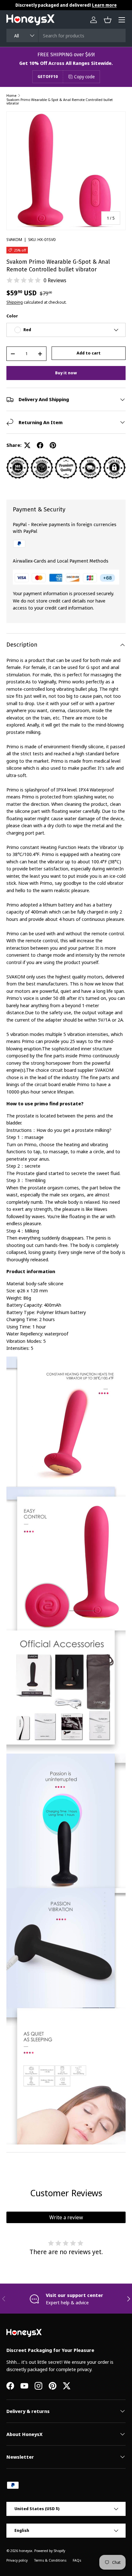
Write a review (66, 2217)
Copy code (84, 77)
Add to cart (89, 353)
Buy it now (66, 373)
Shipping (15, 302)
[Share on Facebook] (40, 445)
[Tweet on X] (27, 445)
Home (11, 95)
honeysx (26, 2551)
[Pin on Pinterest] (53, 445)
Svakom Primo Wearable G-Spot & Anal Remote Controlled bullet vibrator (60, 101)
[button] (108, 20)
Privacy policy (17, 2560)
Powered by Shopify (50, 2551)
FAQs (77, 2560)
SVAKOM (14, 239)
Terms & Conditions (50, 2560)
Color (12, 316)
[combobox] (66, 35)
